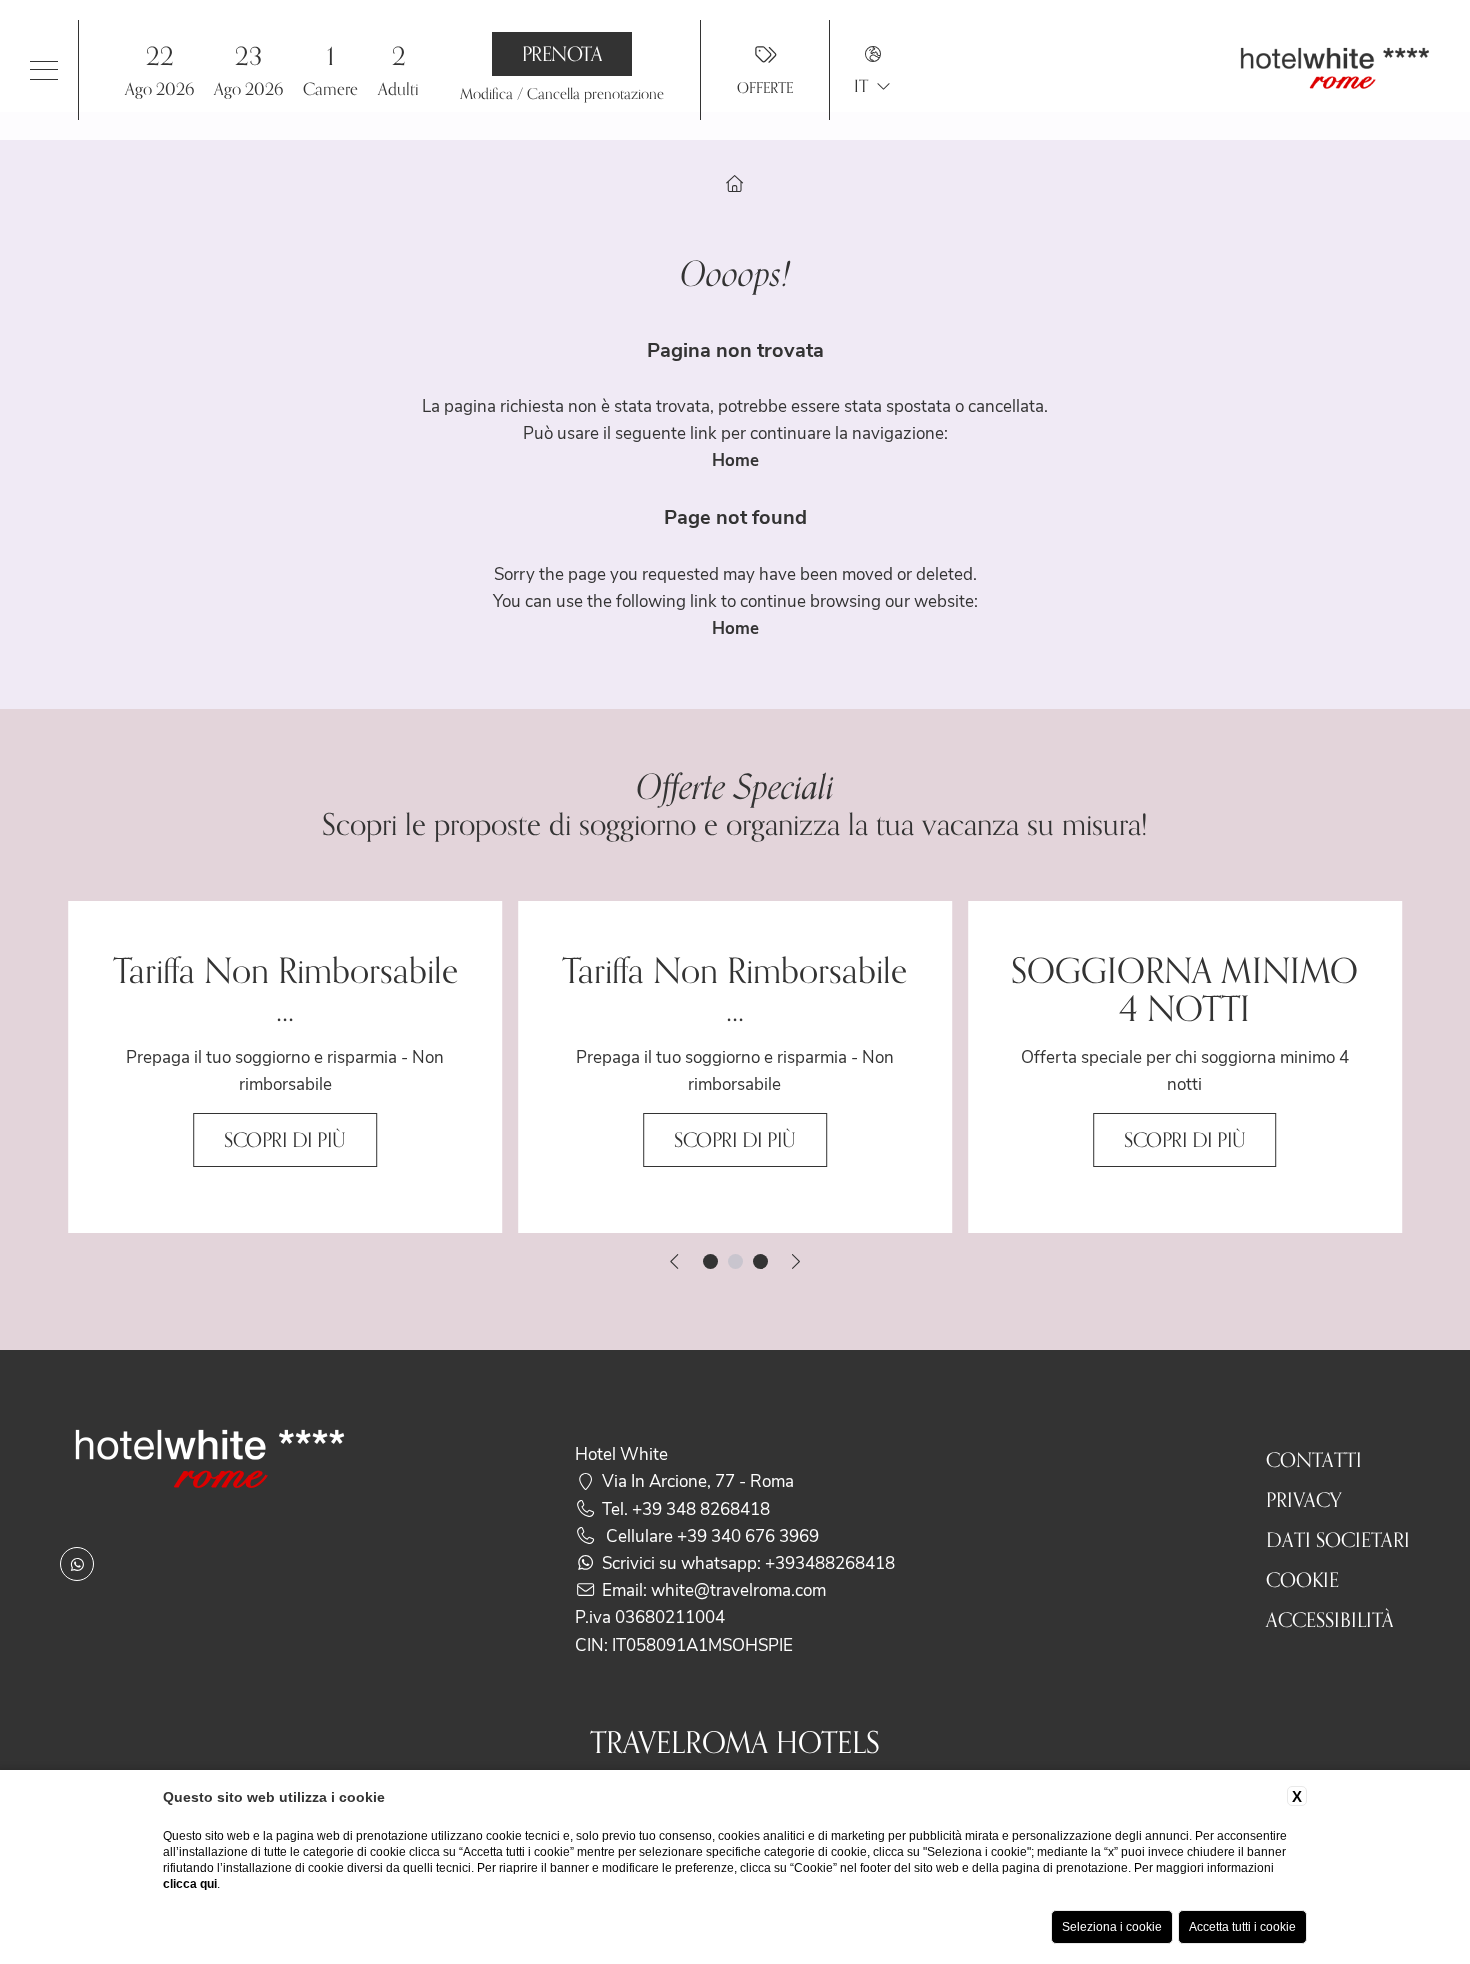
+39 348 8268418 (701, 1508)
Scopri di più (285, 1140)
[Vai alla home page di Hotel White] (1335, 70)
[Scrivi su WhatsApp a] (77, 1564)
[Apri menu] (44, 70)
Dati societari (1338, 1540)
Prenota (562, 54)
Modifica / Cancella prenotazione (562, 93)
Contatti (1314, 1460)
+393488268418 (830, 1562)
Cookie (1302, 1580)
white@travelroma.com (738, 1589)
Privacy (1304, 1500)
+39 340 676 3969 (748, 1535)
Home (735, 459)
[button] (204, 69)
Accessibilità (1330, 1620)
